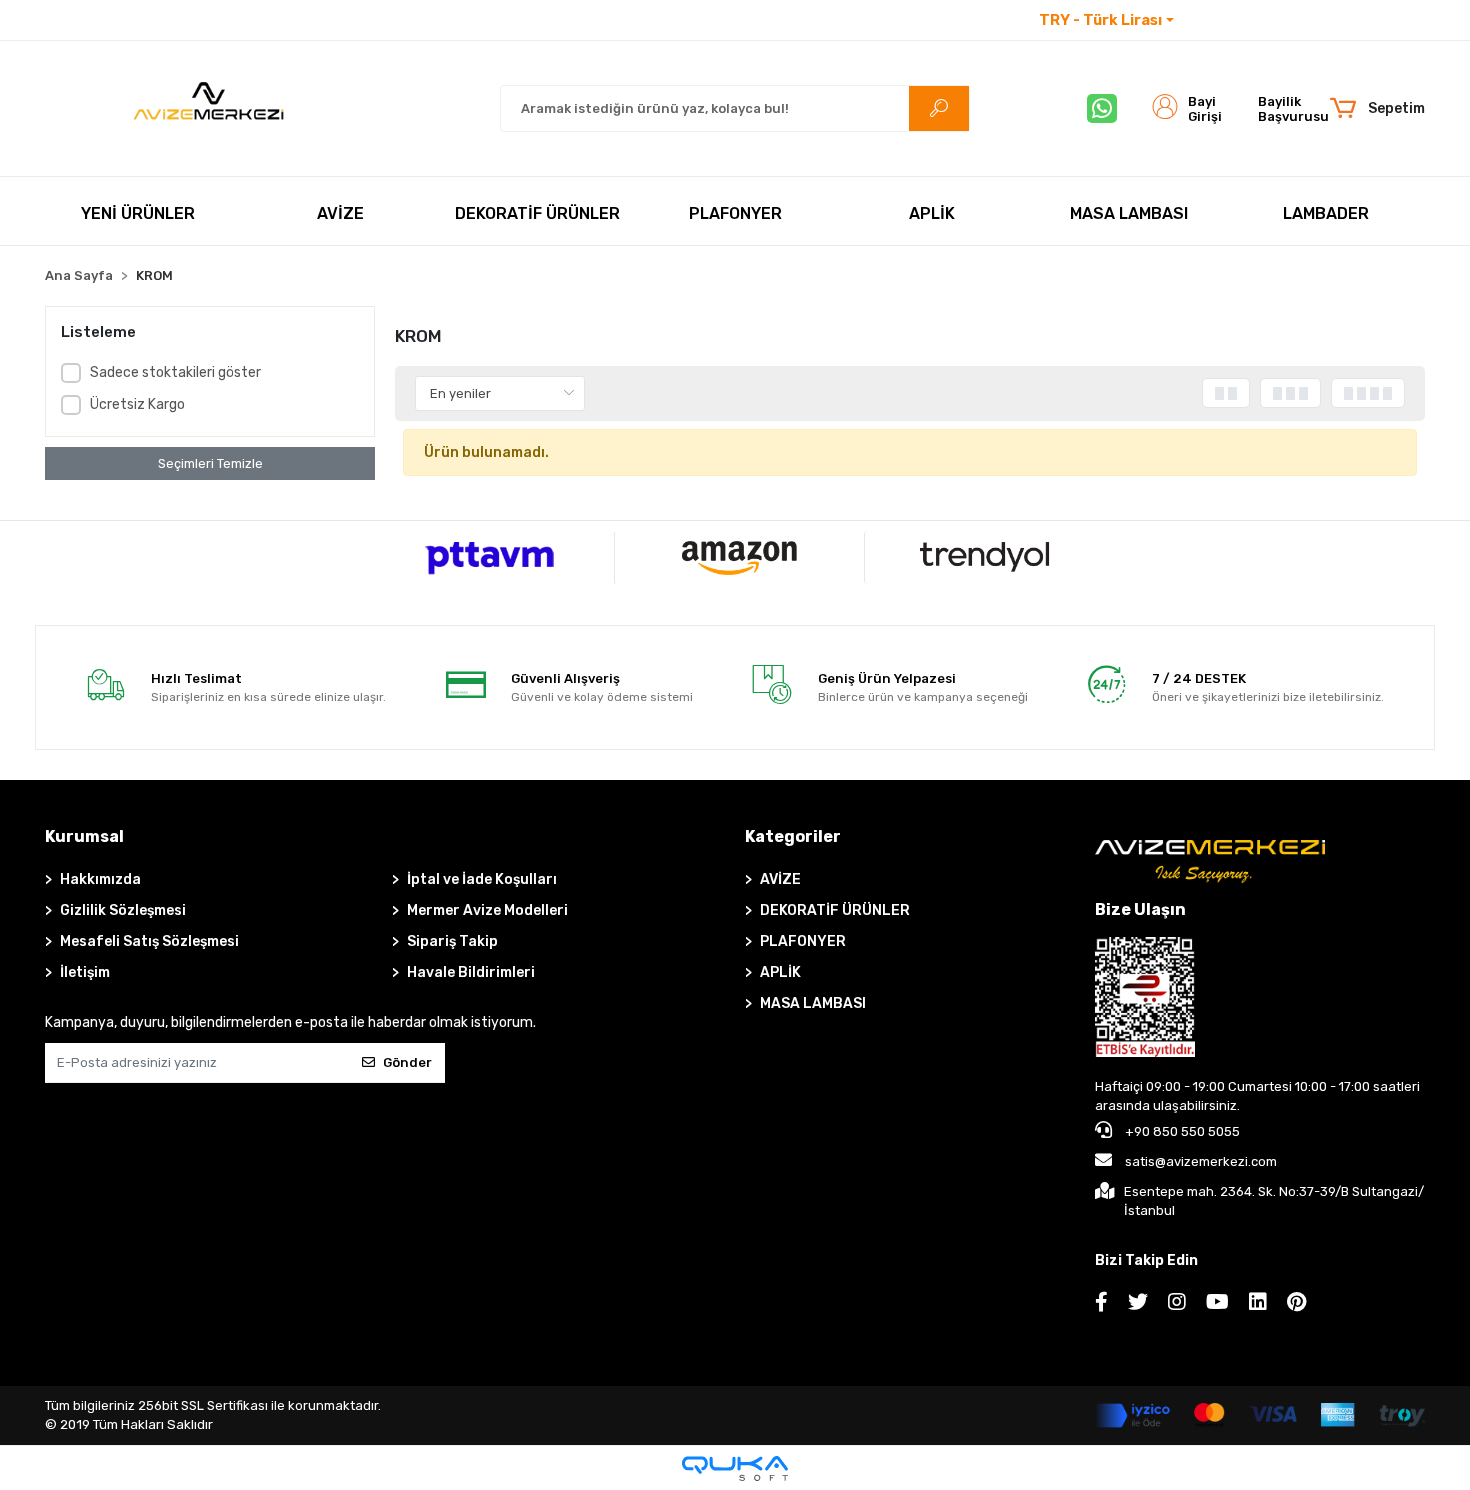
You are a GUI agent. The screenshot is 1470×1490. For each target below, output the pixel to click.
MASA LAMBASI (813, 1003)
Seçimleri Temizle (210, 463)
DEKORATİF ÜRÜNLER (835, 910)
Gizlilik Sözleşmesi (123, 910)
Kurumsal (84, 836)
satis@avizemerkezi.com (1201, 1161)
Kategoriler (793, 836)
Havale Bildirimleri (471, 972)
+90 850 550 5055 (1181, 1131)
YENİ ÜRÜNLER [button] (138, 213)
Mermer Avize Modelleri (487, 910)
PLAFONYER (803, 941)
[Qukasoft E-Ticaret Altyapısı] (735, 1468)
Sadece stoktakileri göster (175, 372)
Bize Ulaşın (1140, 909)
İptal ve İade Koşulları (482, 879)
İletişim (1214, 20)
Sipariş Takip (452, 941)
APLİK (780, 972)
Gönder (407, 1062)
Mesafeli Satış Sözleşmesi (149, 941)
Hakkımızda (100, 879)
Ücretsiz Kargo (137, 404)
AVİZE (780, 879)
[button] (1376, 109)
